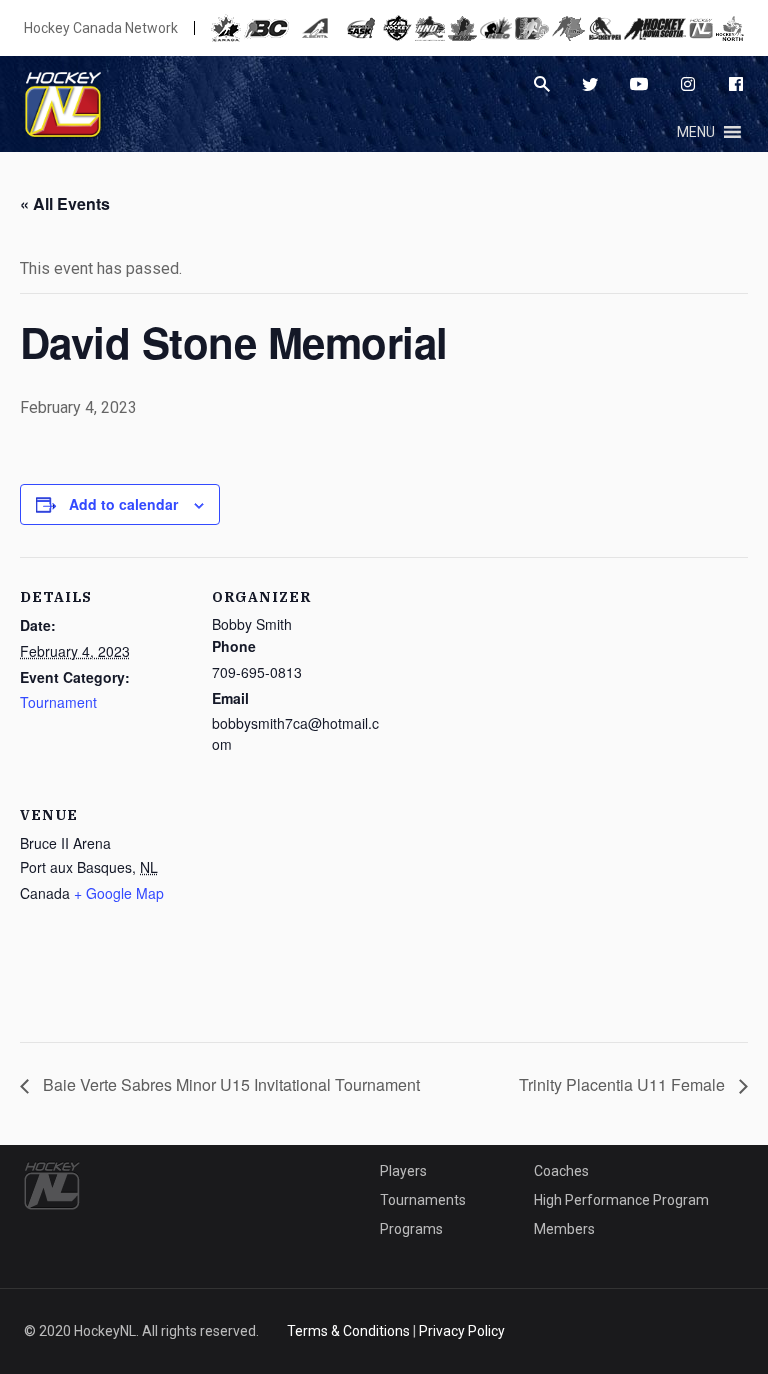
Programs (411, 1229)
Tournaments (423, 1200)
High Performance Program (621, 1200)
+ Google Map (119, 893)
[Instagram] (688, 84)
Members (564, 1229)
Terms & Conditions (348, 1331)
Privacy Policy (462, 1331)
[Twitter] (590, 84)
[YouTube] (639, 84)
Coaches (561, 1171)
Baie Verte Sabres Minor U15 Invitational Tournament (229, 1084)
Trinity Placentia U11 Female (624, 1084)
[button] (696, 132)
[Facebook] (736, 84)
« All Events (65, 203)
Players (403, 1171)
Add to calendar (123, 504)
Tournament (58, 702)
